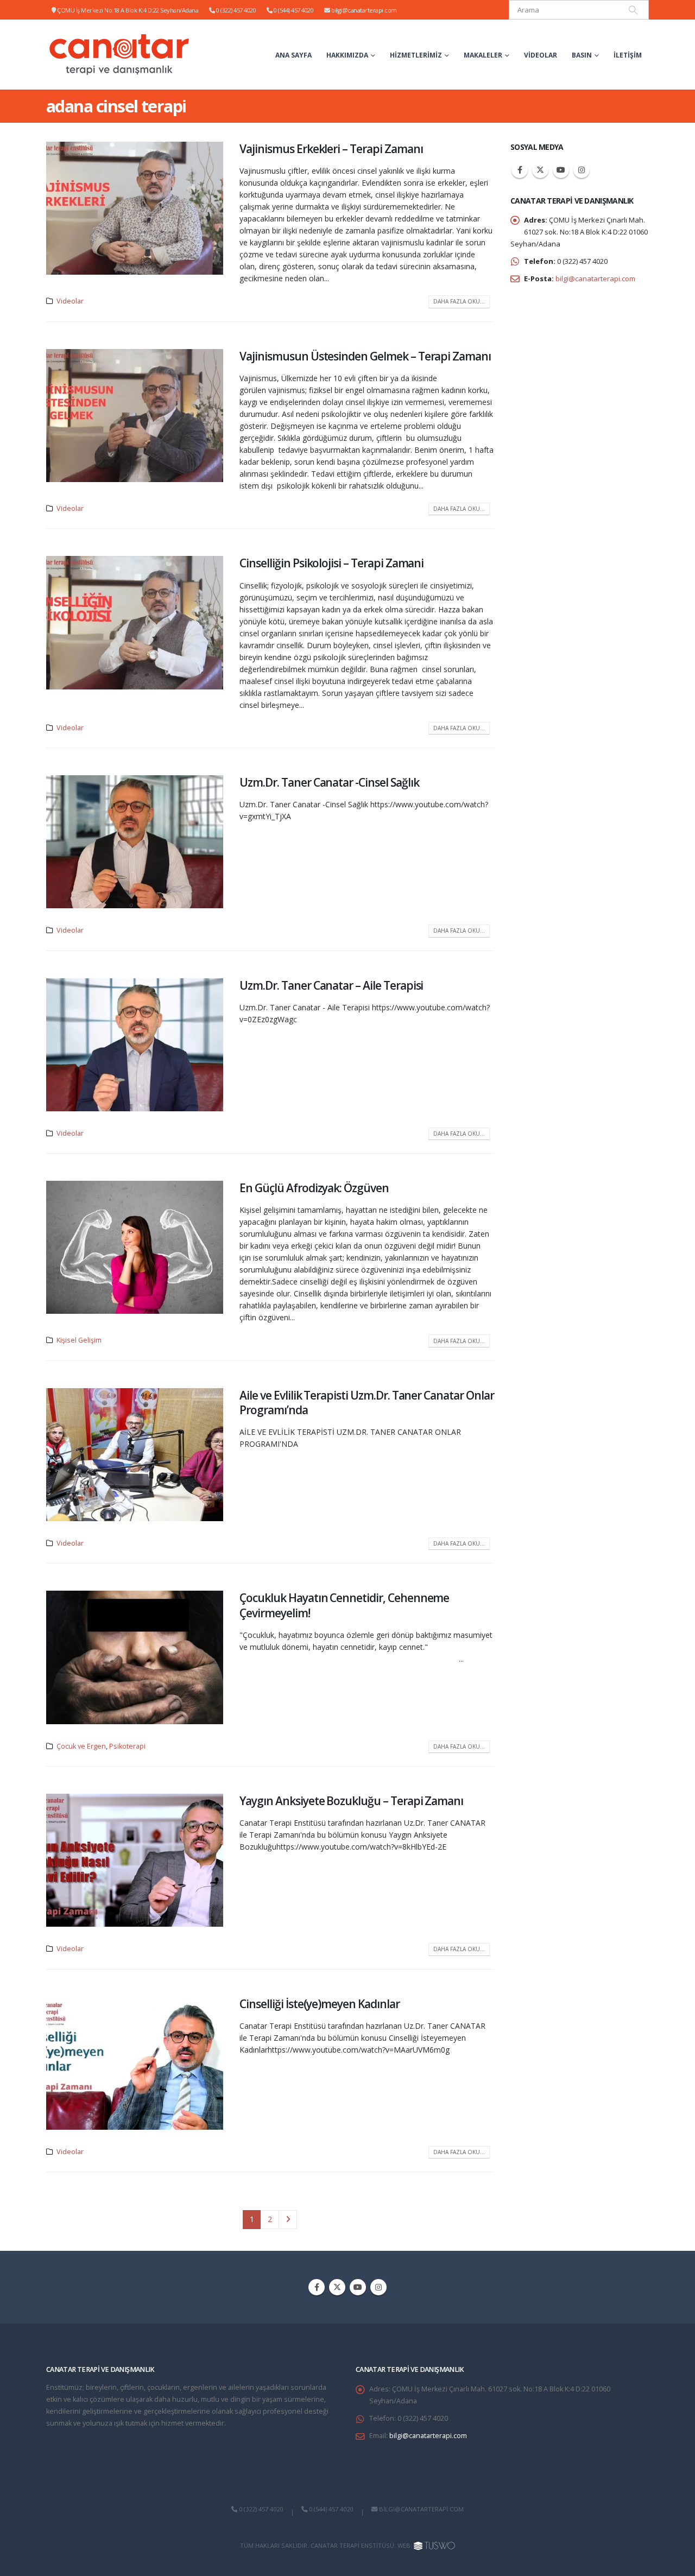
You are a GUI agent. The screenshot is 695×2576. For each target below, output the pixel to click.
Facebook (520, 170)
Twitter (540, 170)
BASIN (582, 55)
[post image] (135, 208)
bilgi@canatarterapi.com (364, 10)
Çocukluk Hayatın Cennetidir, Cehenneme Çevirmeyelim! (344, 1605)
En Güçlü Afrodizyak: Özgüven (314, 1188)
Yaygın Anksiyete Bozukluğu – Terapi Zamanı (351, 1801)
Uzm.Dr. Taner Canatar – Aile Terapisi (331, 985)
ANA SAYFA (293, 55)
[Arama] (633, 10)
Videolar (541, 55)
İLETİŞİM (628, 55)
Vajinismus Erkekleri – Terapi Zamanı (331, 149)
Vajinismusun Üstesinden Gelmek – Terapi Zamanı (365, 356)
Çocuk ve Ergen (81, 1746)
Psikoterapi (127, 1746)
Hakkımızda (347, 55)
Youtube (561, 170)
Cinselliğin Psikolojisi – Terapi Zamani (331, 563)
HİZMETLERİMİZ (416, 55)
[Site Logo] (120, 55)
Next (288, 2220)
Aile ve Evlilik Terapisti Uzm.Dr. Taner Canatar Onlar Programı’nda (367, 1403)
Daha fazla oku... (459, 301)
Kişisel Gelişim (79, 1340)
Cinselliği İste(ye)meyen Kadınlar (319, 2004)
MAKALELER (483, 55)
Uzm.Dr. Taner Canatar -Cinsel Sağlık (329, 782)
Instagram (582, 170)
